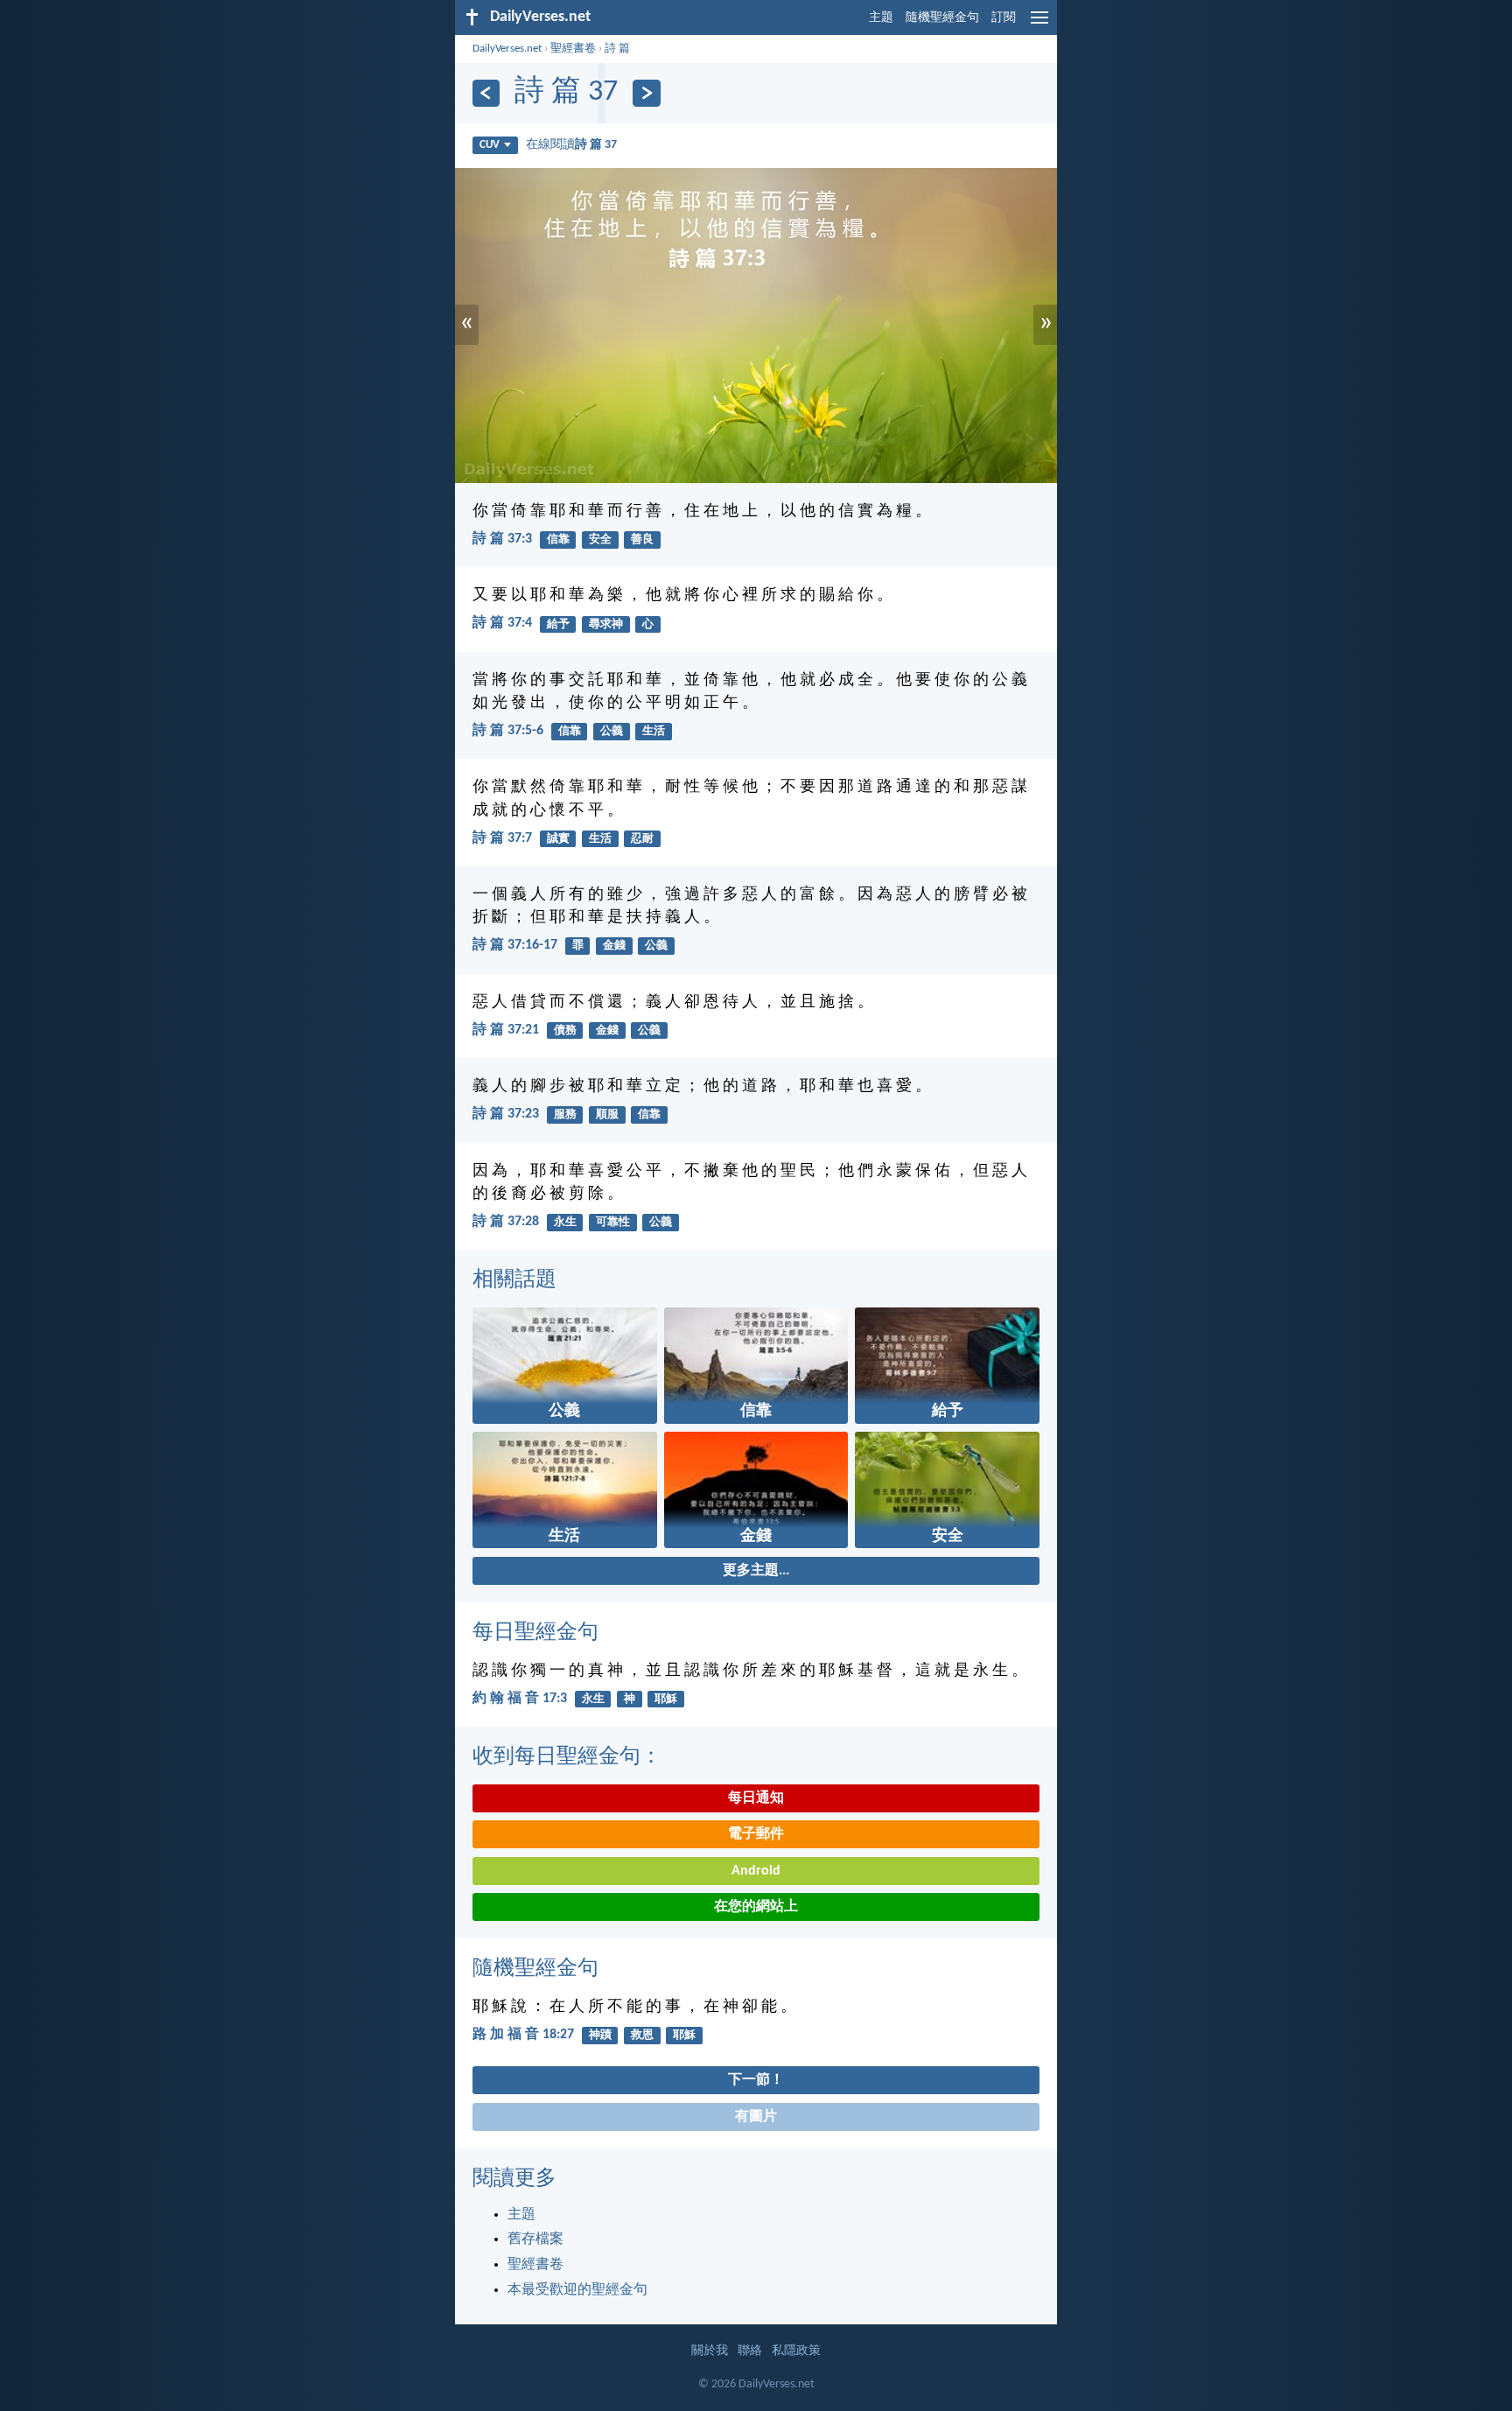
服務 (565, 1114)
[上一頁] (486, 93)
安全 (600, 540)
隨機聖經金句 (942, 18)
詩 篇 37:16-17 (515, 945)
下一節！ (756, 2080)
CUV (490, 145)
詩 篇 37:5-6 (508, 731)
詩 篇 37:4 (502, 623)
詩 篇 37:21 (506, 1030)
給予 (558, 624)
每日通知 (756, 1798)
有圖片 (756, 2117)
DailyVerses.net (507, 49)
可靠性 (613, 1222)
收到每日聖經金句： (567, 1757)
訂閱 (1004, 18)
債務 (565, 1030)
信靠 (558, 540)
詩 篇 (617, 49)
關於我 (710, 2351)
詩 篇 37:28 (506, 1222)
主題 (881, 18)
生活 (654, 731)
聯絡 (750, 2351)
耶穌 (666, 1699)
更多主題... (756, 1571)
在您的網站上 (756, 1907)
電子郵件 (756, 1834)
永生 (565, 1222)
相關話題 (514, 1280)
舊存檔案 (535, 2239)
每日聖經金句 (535, 1633)
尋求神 (606, 624)
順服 (607, 1114)
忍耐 (642, 839)
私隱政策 (796, 2351)
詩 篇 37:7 (502, 838)
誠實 (558, 839)
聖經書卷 (573, 49)
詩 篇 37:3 (502, 539)
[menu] (1039, 25)
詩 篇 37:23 (506, 1114)
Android (756, 1871)
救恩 (642, 2035)
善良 (642, 540)
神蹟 (600, 2035)
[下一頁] (646, 93)
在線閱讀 (571, 145)
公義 (612, 731)
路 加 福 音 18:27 (523, 2035)
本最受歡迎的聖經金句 (577, 2290)
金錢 (614, 946)
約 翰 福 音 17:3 (520, 1699)
